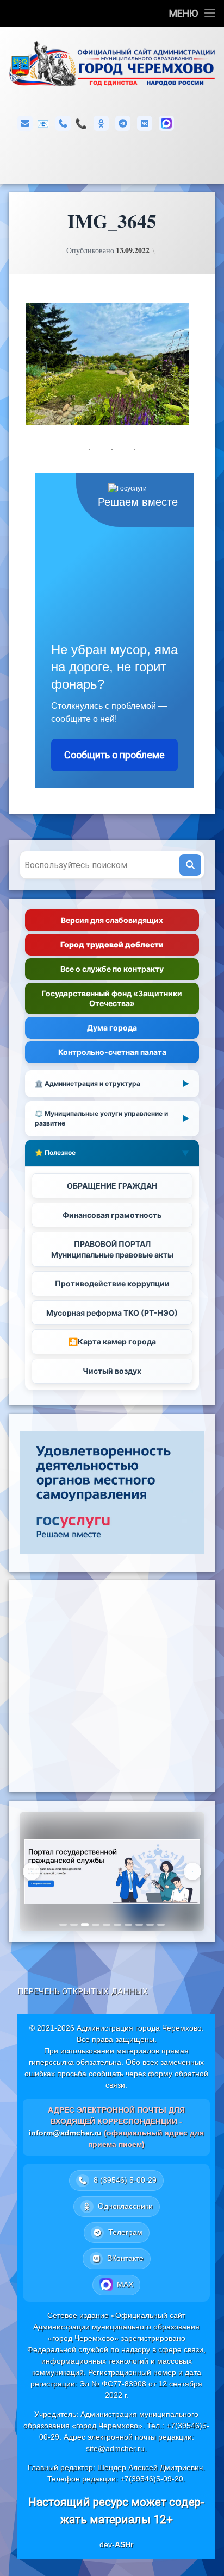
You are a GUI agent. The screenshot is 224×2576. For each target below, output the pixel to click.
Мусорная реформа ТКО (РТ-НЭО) (112, 1313)
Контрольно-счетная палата (112, 1052)
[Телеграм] (123, 123)
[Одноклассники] (101, 123)
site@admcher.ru (115, 2448)
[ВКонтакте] (145, 123)
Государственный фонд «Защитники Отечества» (112, 998)
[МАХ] (166, 123)
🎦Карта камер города (112, 1342)
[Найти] (190, 865)
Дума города (112, 1028)
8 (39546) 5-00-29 (81, 124)
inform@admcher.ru (43, 124)
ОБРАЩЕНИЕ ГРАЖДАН (112, 1186)
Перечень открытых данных (83, 1991)
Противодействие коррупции (112, 1283)
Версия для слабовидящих (112, 920)
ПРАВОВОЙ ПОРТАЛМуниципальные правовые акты (112, 1249)
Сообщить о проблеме (114, 755)
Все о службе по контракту (112, 969)
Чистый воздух (112, 1371)
